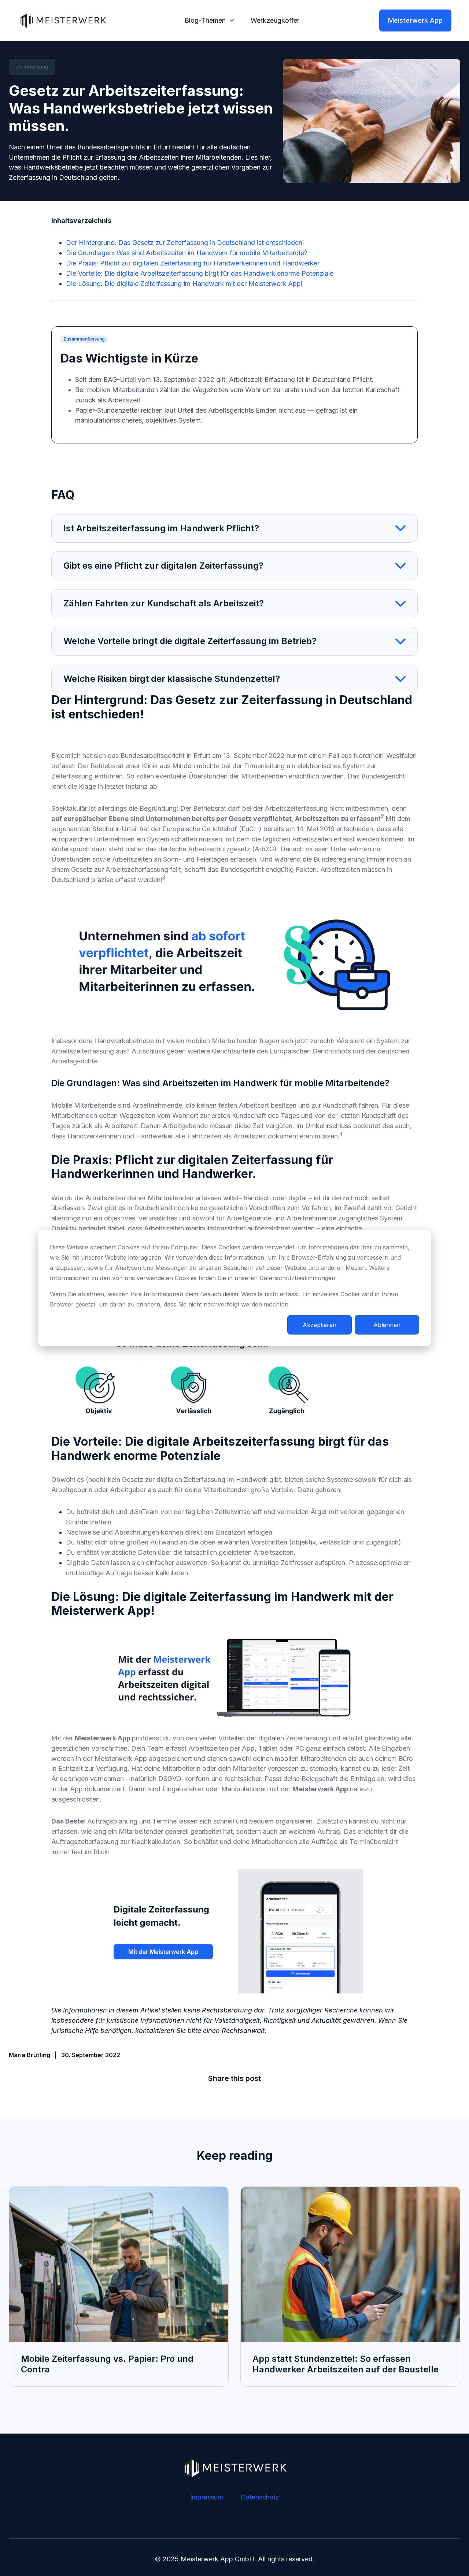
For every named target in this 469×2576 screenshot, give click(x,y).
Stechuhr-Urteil (116, 829)
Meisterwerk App (415, 20)
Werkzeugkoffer (275, 20)
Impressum (207, 2497)
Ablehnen (387, 1324)
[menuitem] (207, 21)
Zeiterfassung (32, 67)
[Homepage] (63, 21)
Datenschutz (260, 2497)
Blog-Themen (205, 20)
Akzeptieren (320, 1324)
